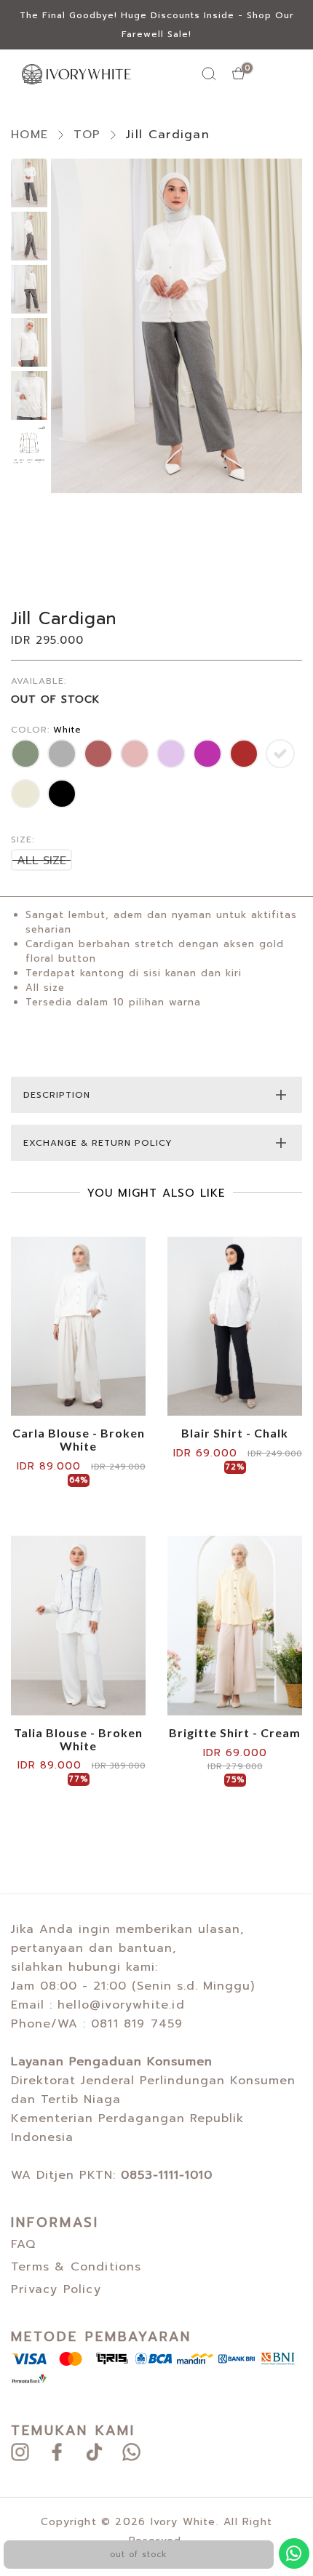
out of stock (138, 2555)
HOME (29, 135)
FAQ (24, 2244)
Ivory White (183, 2522)
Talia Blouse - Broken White (78, 1739)
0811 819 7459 (137, 2024)
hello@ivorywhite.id (121, 2005)
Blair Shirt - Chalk (235, 1433)
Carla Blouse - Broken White (79, 1439)
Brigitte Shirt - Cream (235, 1733)
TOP (87, 135)
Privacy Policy (56, 2289)
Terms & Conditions (76, 2267)
